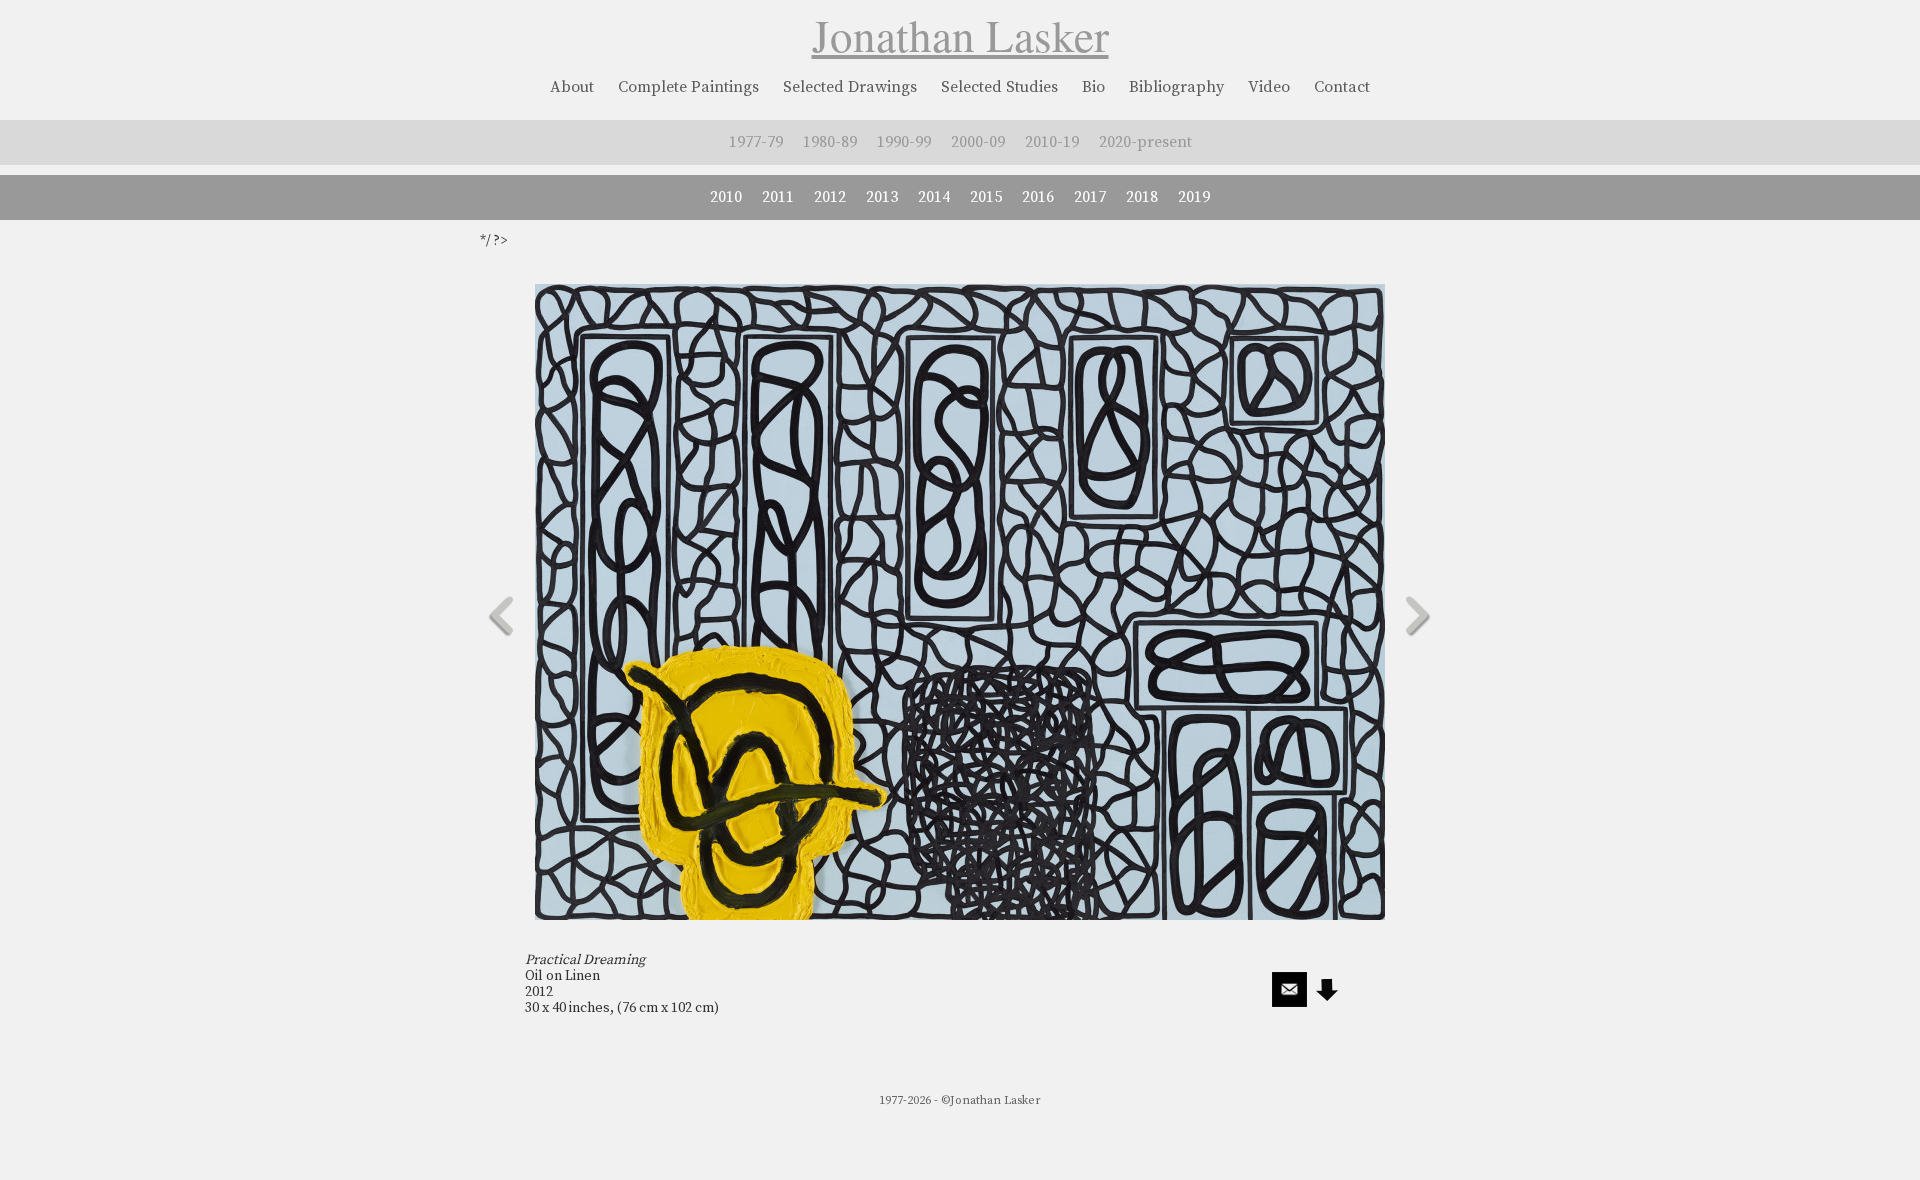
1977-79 (756, 142)
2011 (778, 197)
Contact (1342, 87)
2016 (1038, 197)
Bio (1093, 87)
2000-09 (978, 142)
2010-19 (1052, 142)
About (572, 87)
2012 (830, 197)
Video (1269, 87)
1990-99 (904, 142)
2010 (726, 197)
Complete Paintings (688, 87)
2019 (1194, 197)
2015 (986, 197)
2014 (934, 197)
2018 (1142, 197)
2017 (1090, 197)
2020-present (1145, 142)
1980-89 (830, 142)
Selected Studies (999, 87)
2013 (882, 197)
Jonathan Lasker (960, 35)
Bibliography (1176, 87)
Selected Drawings (850, 87)
